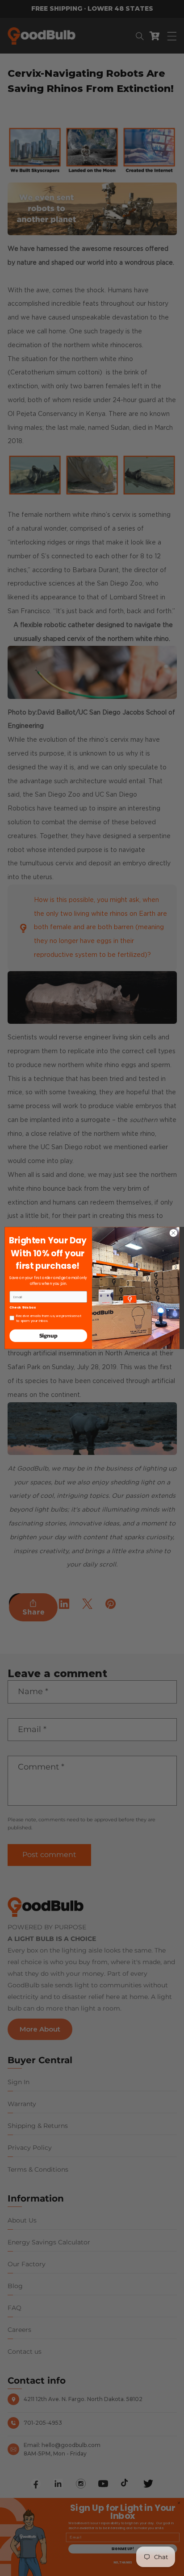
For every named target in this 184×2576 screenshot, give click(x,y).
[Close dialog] (173, 1233)
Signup (48, 1336)
